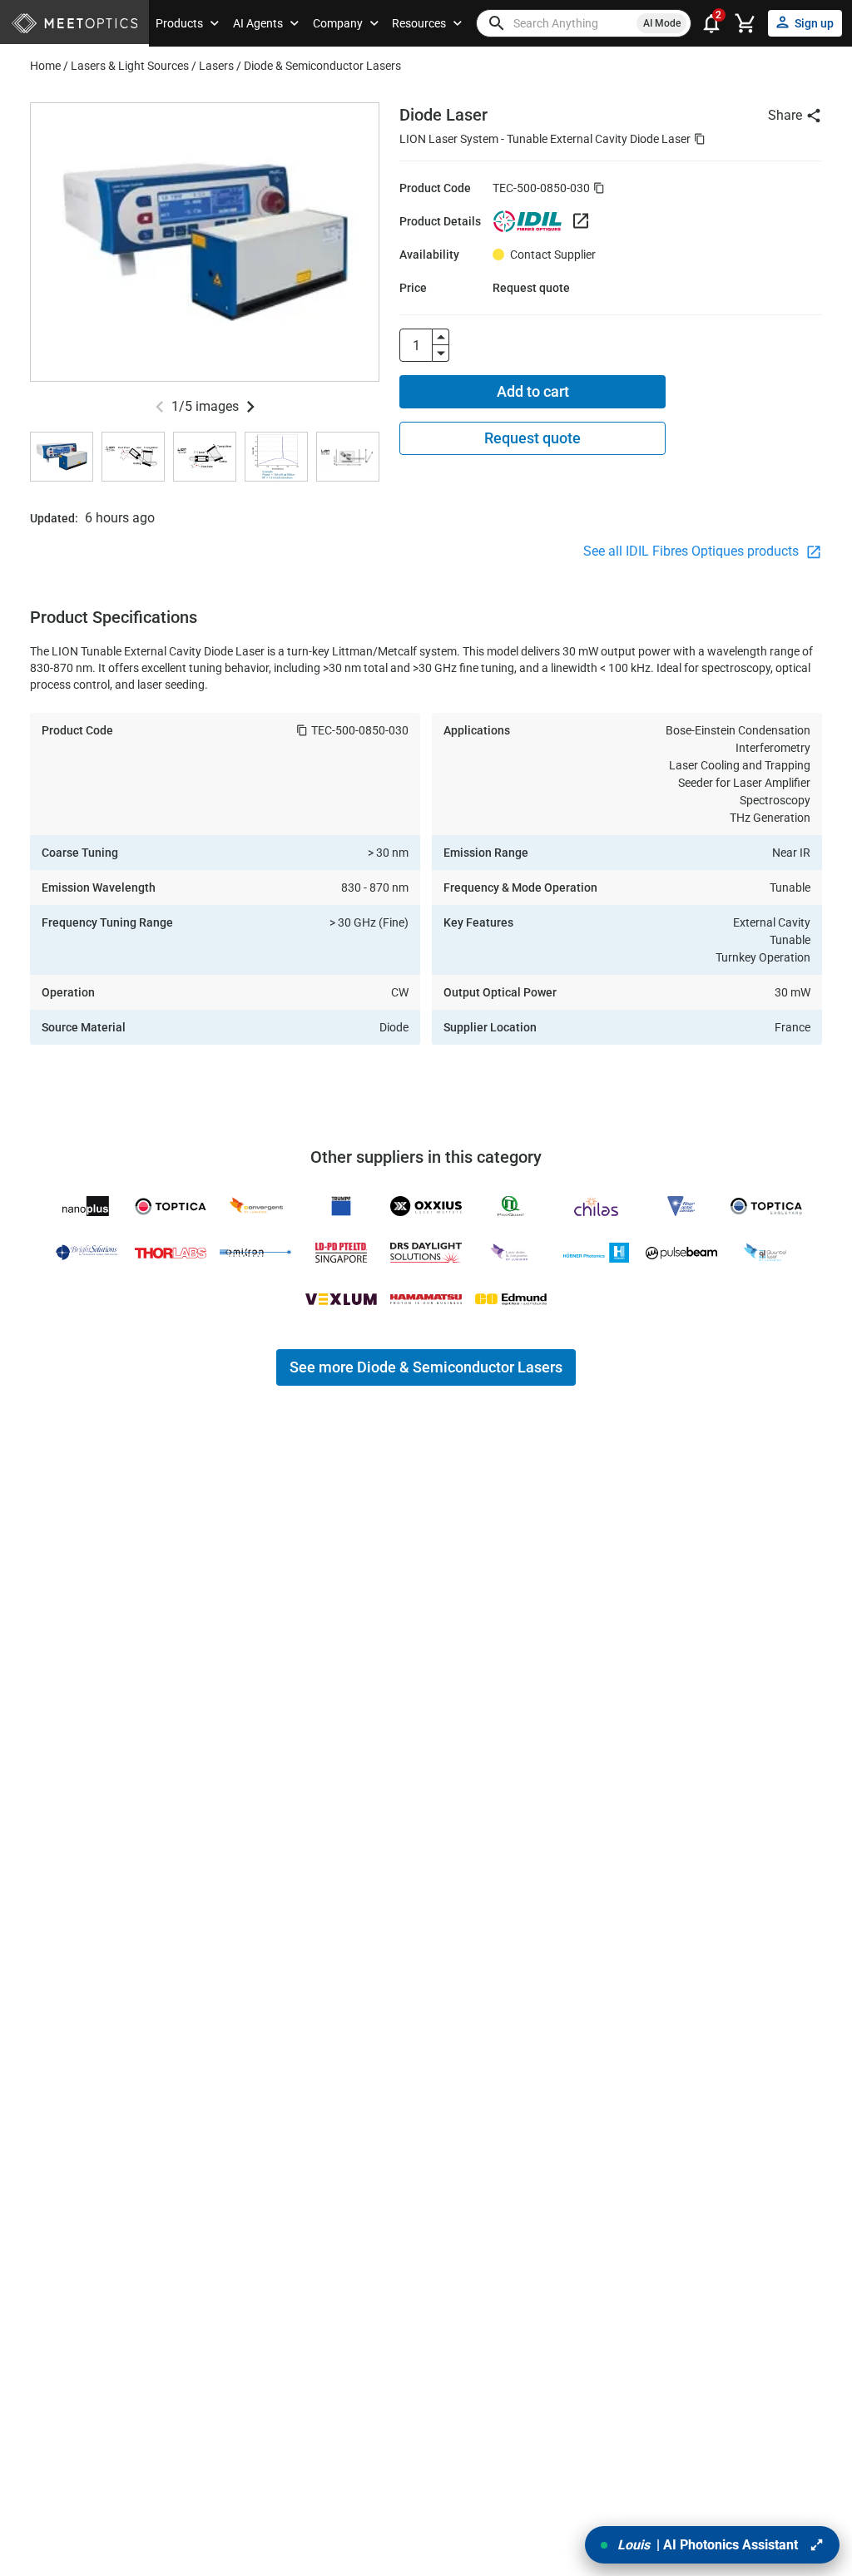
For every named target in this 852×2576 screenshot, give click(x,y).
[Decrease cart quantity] (441, 354)
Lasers (216, 66)
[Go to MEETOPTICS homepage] (74, 24)
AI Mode (662, 23)
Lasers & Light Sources (130, 66)
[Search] (497, 23)
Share (785, 115)
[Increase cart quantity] (441, 337)
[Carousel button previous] (160, 407)
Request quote (532, 438)
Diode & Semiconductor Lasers (322, 66)
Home (45, 66)
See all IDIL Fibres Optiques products (693, 551)
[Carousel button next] (250, 407)
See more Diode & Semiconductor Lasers (426, 1367)
